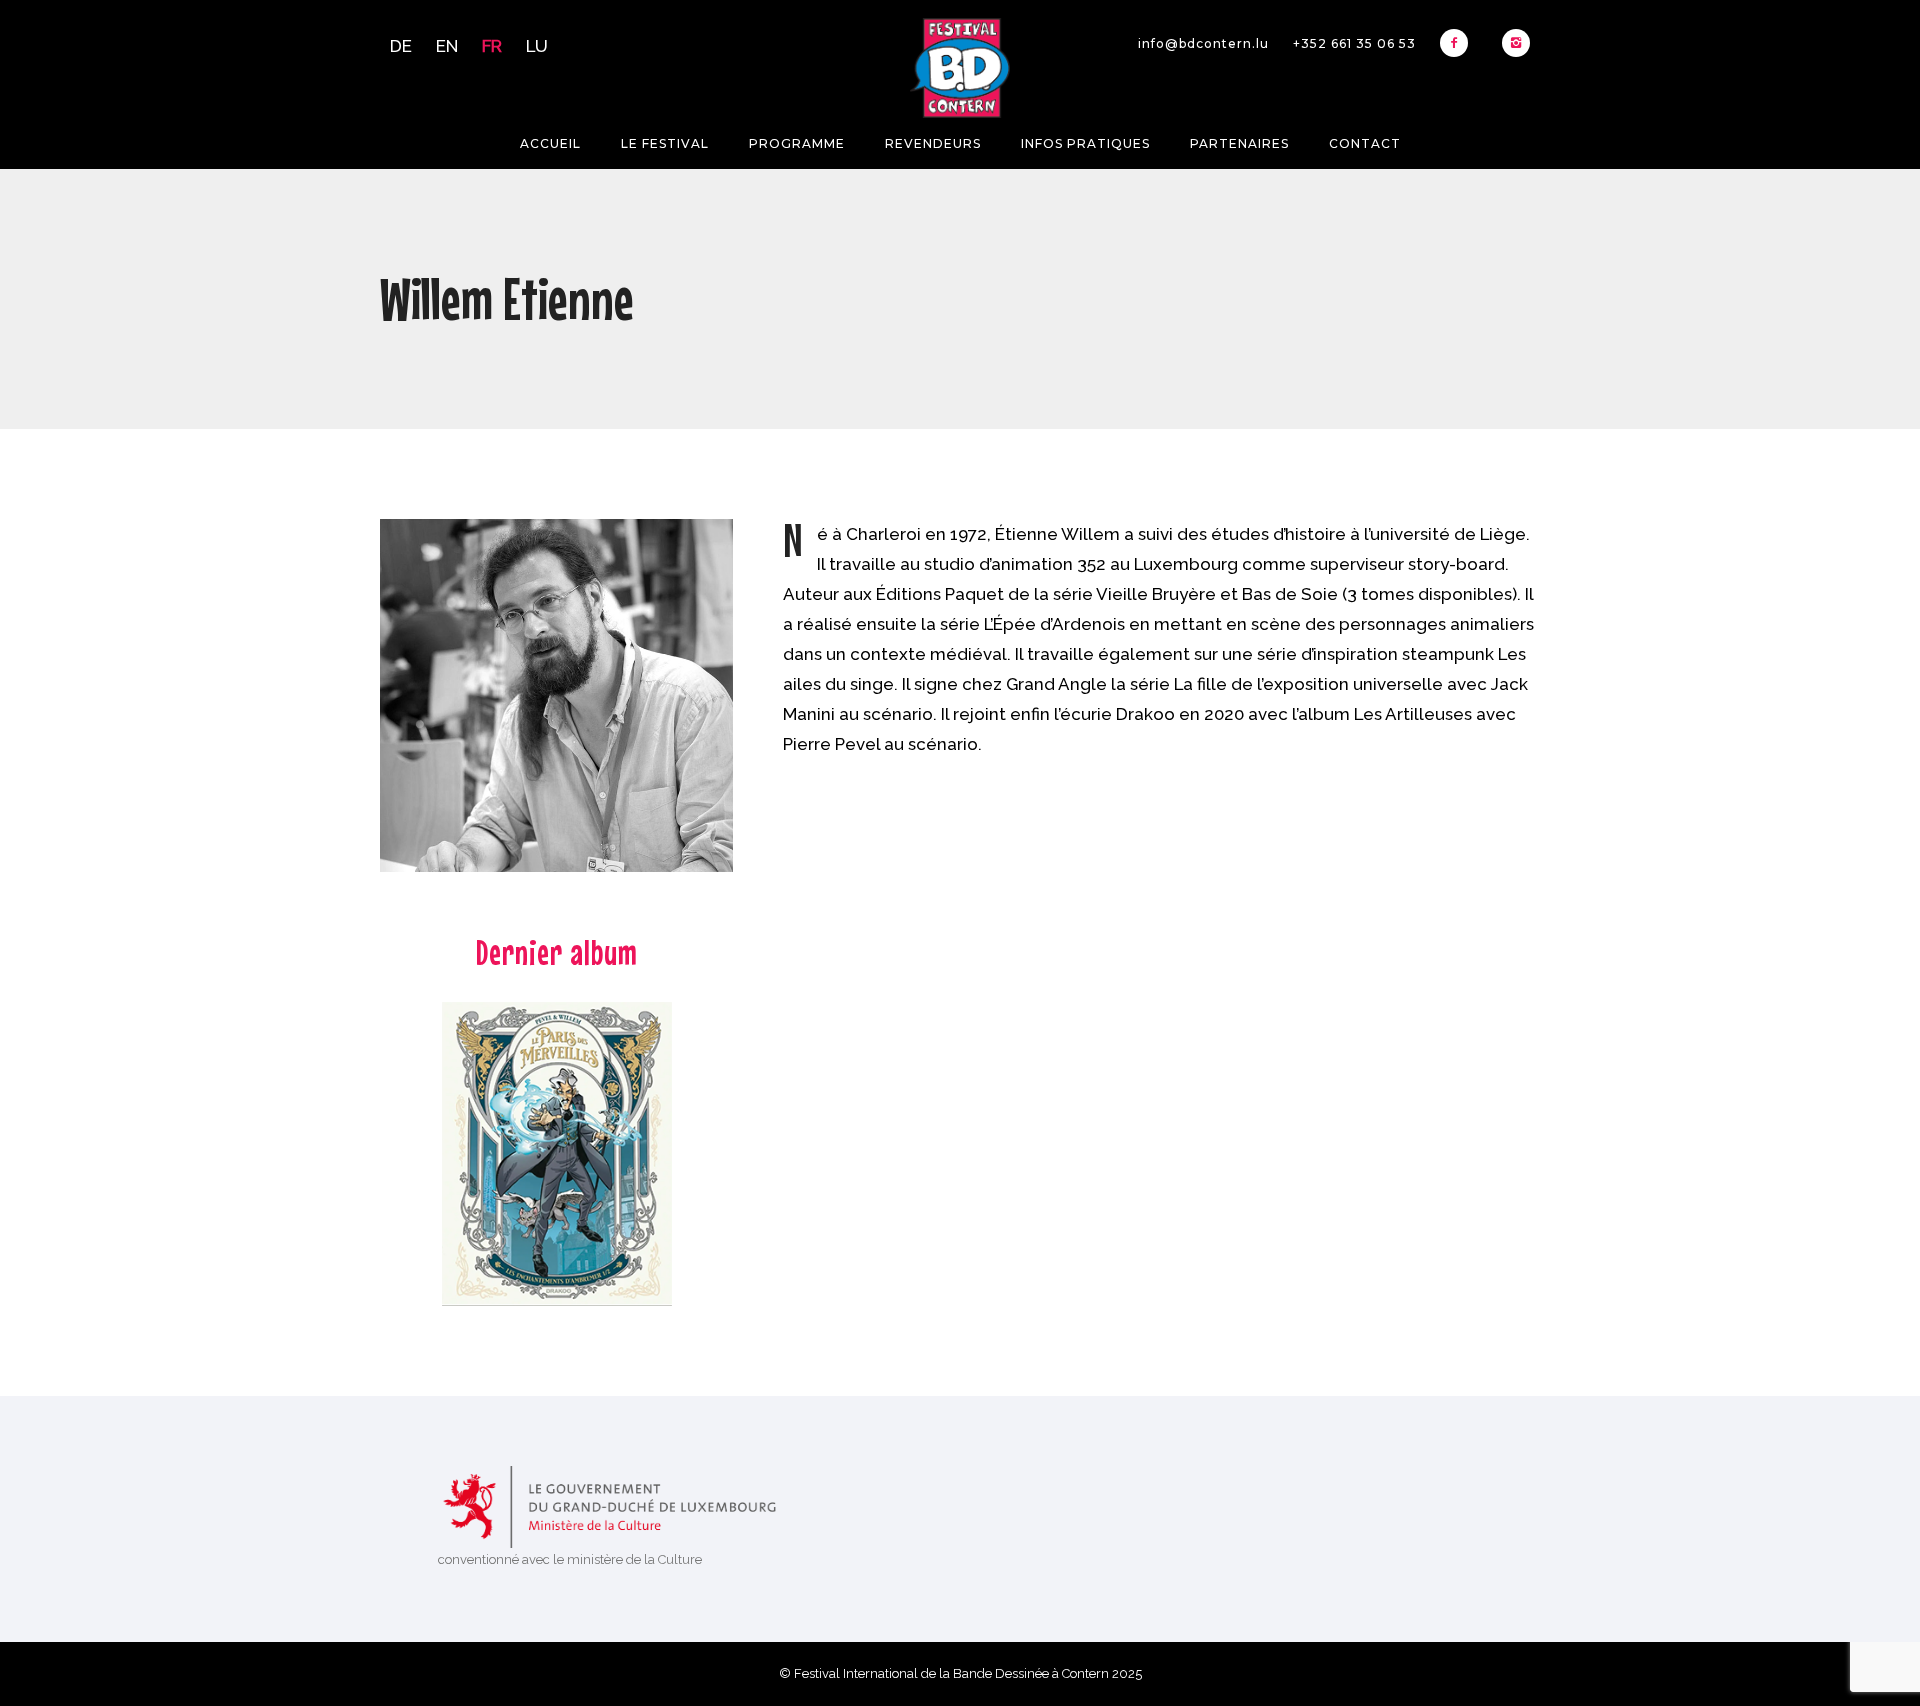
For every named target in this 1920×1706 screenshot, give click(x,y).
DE (401, 46)
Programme (797, 143)
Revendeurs (933, 143)
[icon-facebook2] (1459, 43)
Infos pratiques (1085, 143)
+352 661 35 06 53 (1354, 43)
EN (447, 46)
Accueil (550, 143)
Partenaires (1239, 143)
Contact (1365, 143)
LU (537, 46)
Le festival (665, 143)
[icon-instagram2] (1516, 43)
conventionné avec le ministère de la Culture (570, 1559)
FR (492, 46)
